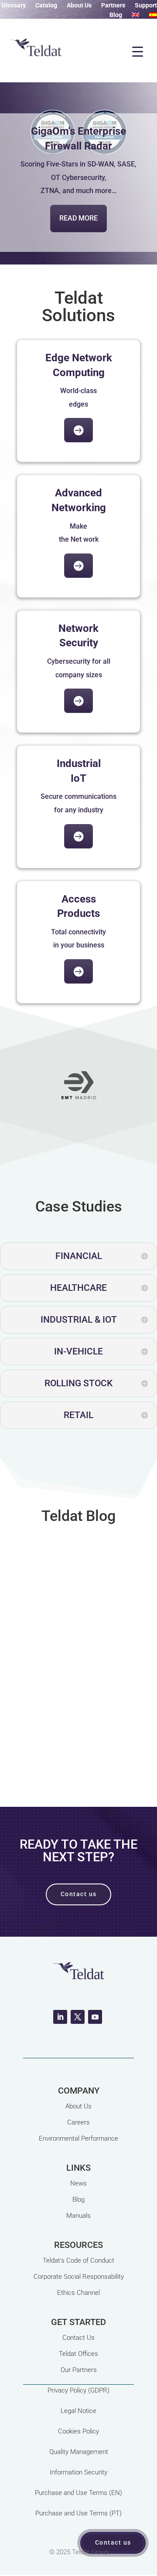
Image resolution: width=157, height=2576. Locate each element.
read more (79, 1782)
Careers (78, 2122)
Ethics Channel (78, 2293)
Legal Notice (78, 2411)
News (78, 2183)
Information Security (78, 2472)
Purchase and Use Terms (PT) (78, 2513)
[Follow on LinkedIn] (60, 2017)
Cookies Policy (78, 2431)
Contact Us (78, 2338)
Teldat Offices (78, 2354)
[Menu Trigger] (137, 51)
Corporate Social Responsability (79, 2277)
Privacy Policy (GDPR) (78, 2390)
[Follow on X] (78, 2017)
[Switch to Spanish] (153, 17)
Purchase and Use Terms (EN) (78, 2493)
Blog (116, 15)
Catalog (46, 5)
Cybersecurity (81, 1683)
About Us (79, 5)
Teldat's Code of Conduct (78, 2260)
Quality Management (79, 2452)
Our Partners (79, 2370)
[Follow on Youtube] (95, 2017)
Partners (113, 5)
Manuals (78, 2216)
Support (146, 5)
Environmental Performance (78, 2138)
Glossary (14, 5)
